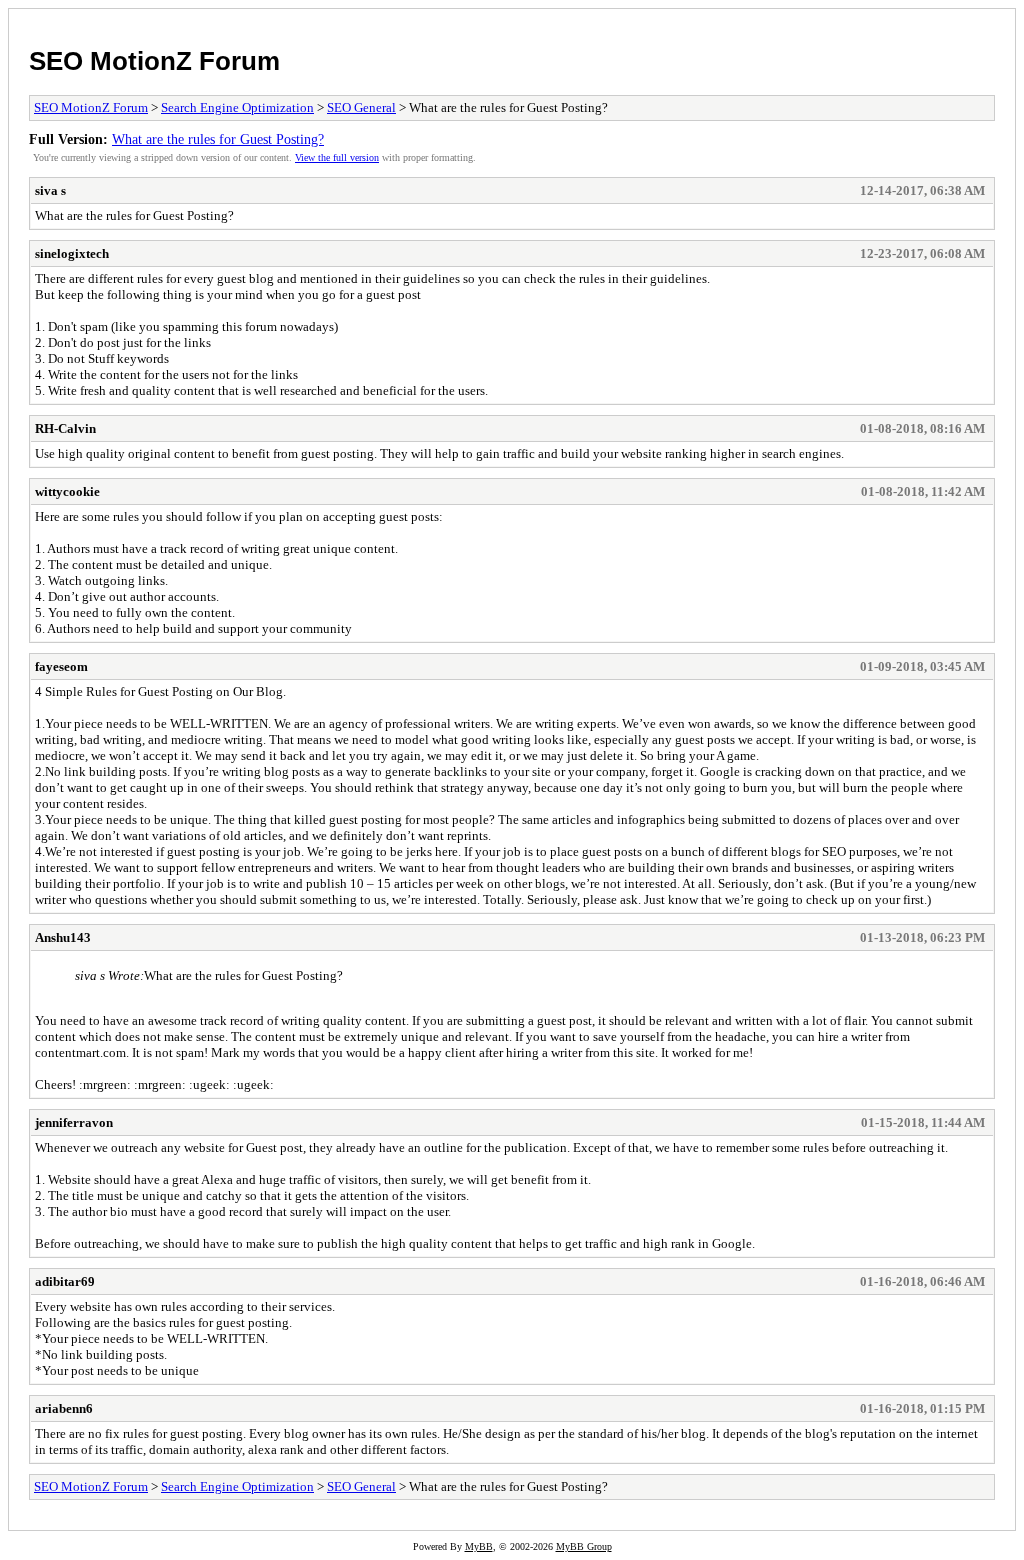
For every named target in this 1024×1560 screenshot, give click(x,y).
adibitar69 (65, 1281)
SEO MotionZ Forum (154, 61)
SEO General (361, 107)
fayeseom (61, 666)
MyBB (479, 1546)
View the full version (337, 157)
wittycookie (67, 491)
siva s (50, 190)
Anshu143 (63, 937)
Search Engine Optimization (237, 107)
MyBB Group (584, 1546)
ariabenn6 (64, 1408)
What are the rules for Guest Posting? (218, 139)
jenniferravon (74, 1122)
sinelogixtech (72, 253)
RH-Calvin (65, 428)
